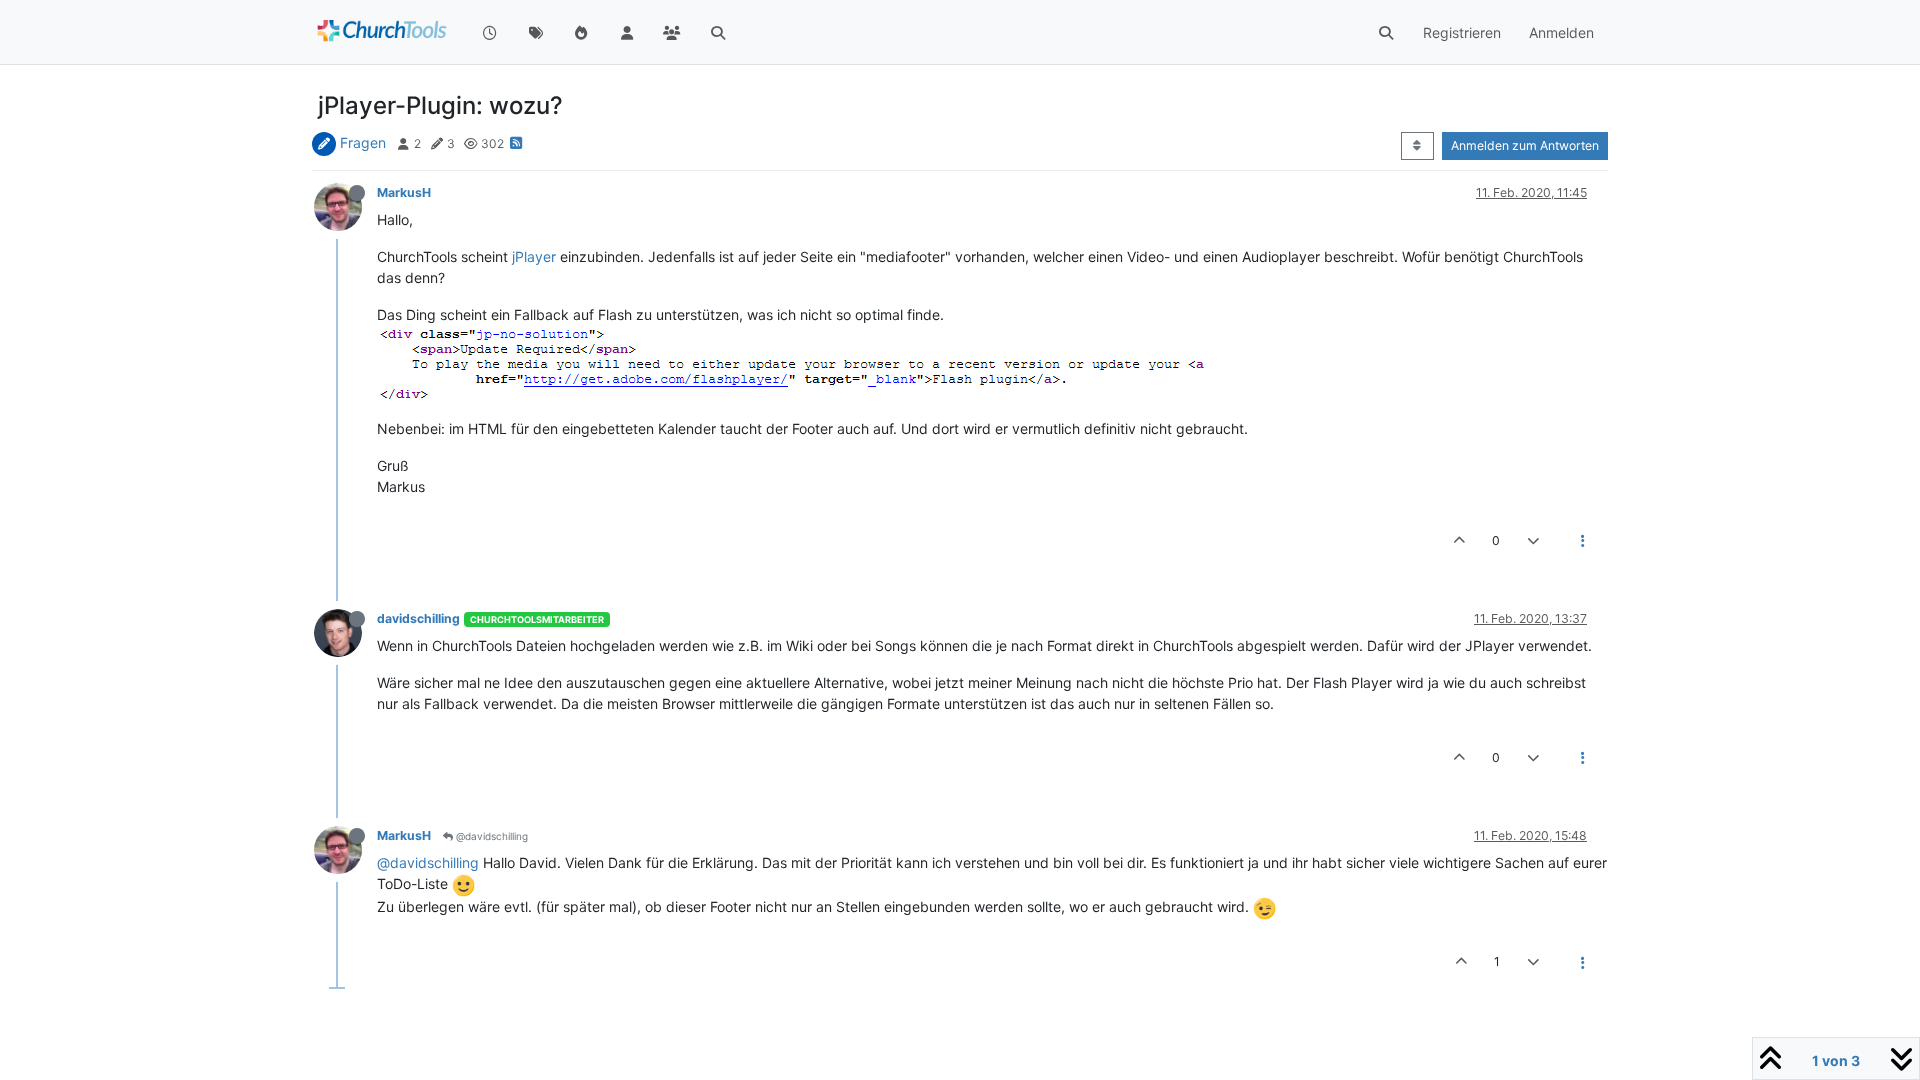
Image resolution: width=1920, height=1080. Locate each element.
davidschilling (418, 618)
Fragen (363, 142)
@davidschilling (490, 836)
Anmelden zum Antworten (1525, 145)
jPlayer (534, 256)
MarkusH (404, 192)
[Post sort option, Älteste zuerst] (1417, 146)
